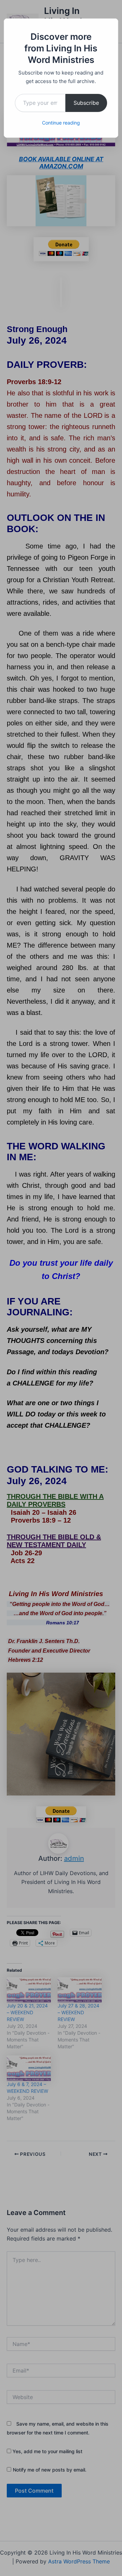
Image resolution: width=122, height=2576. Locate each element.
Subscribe (86, 103)
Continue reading (61, 123)
